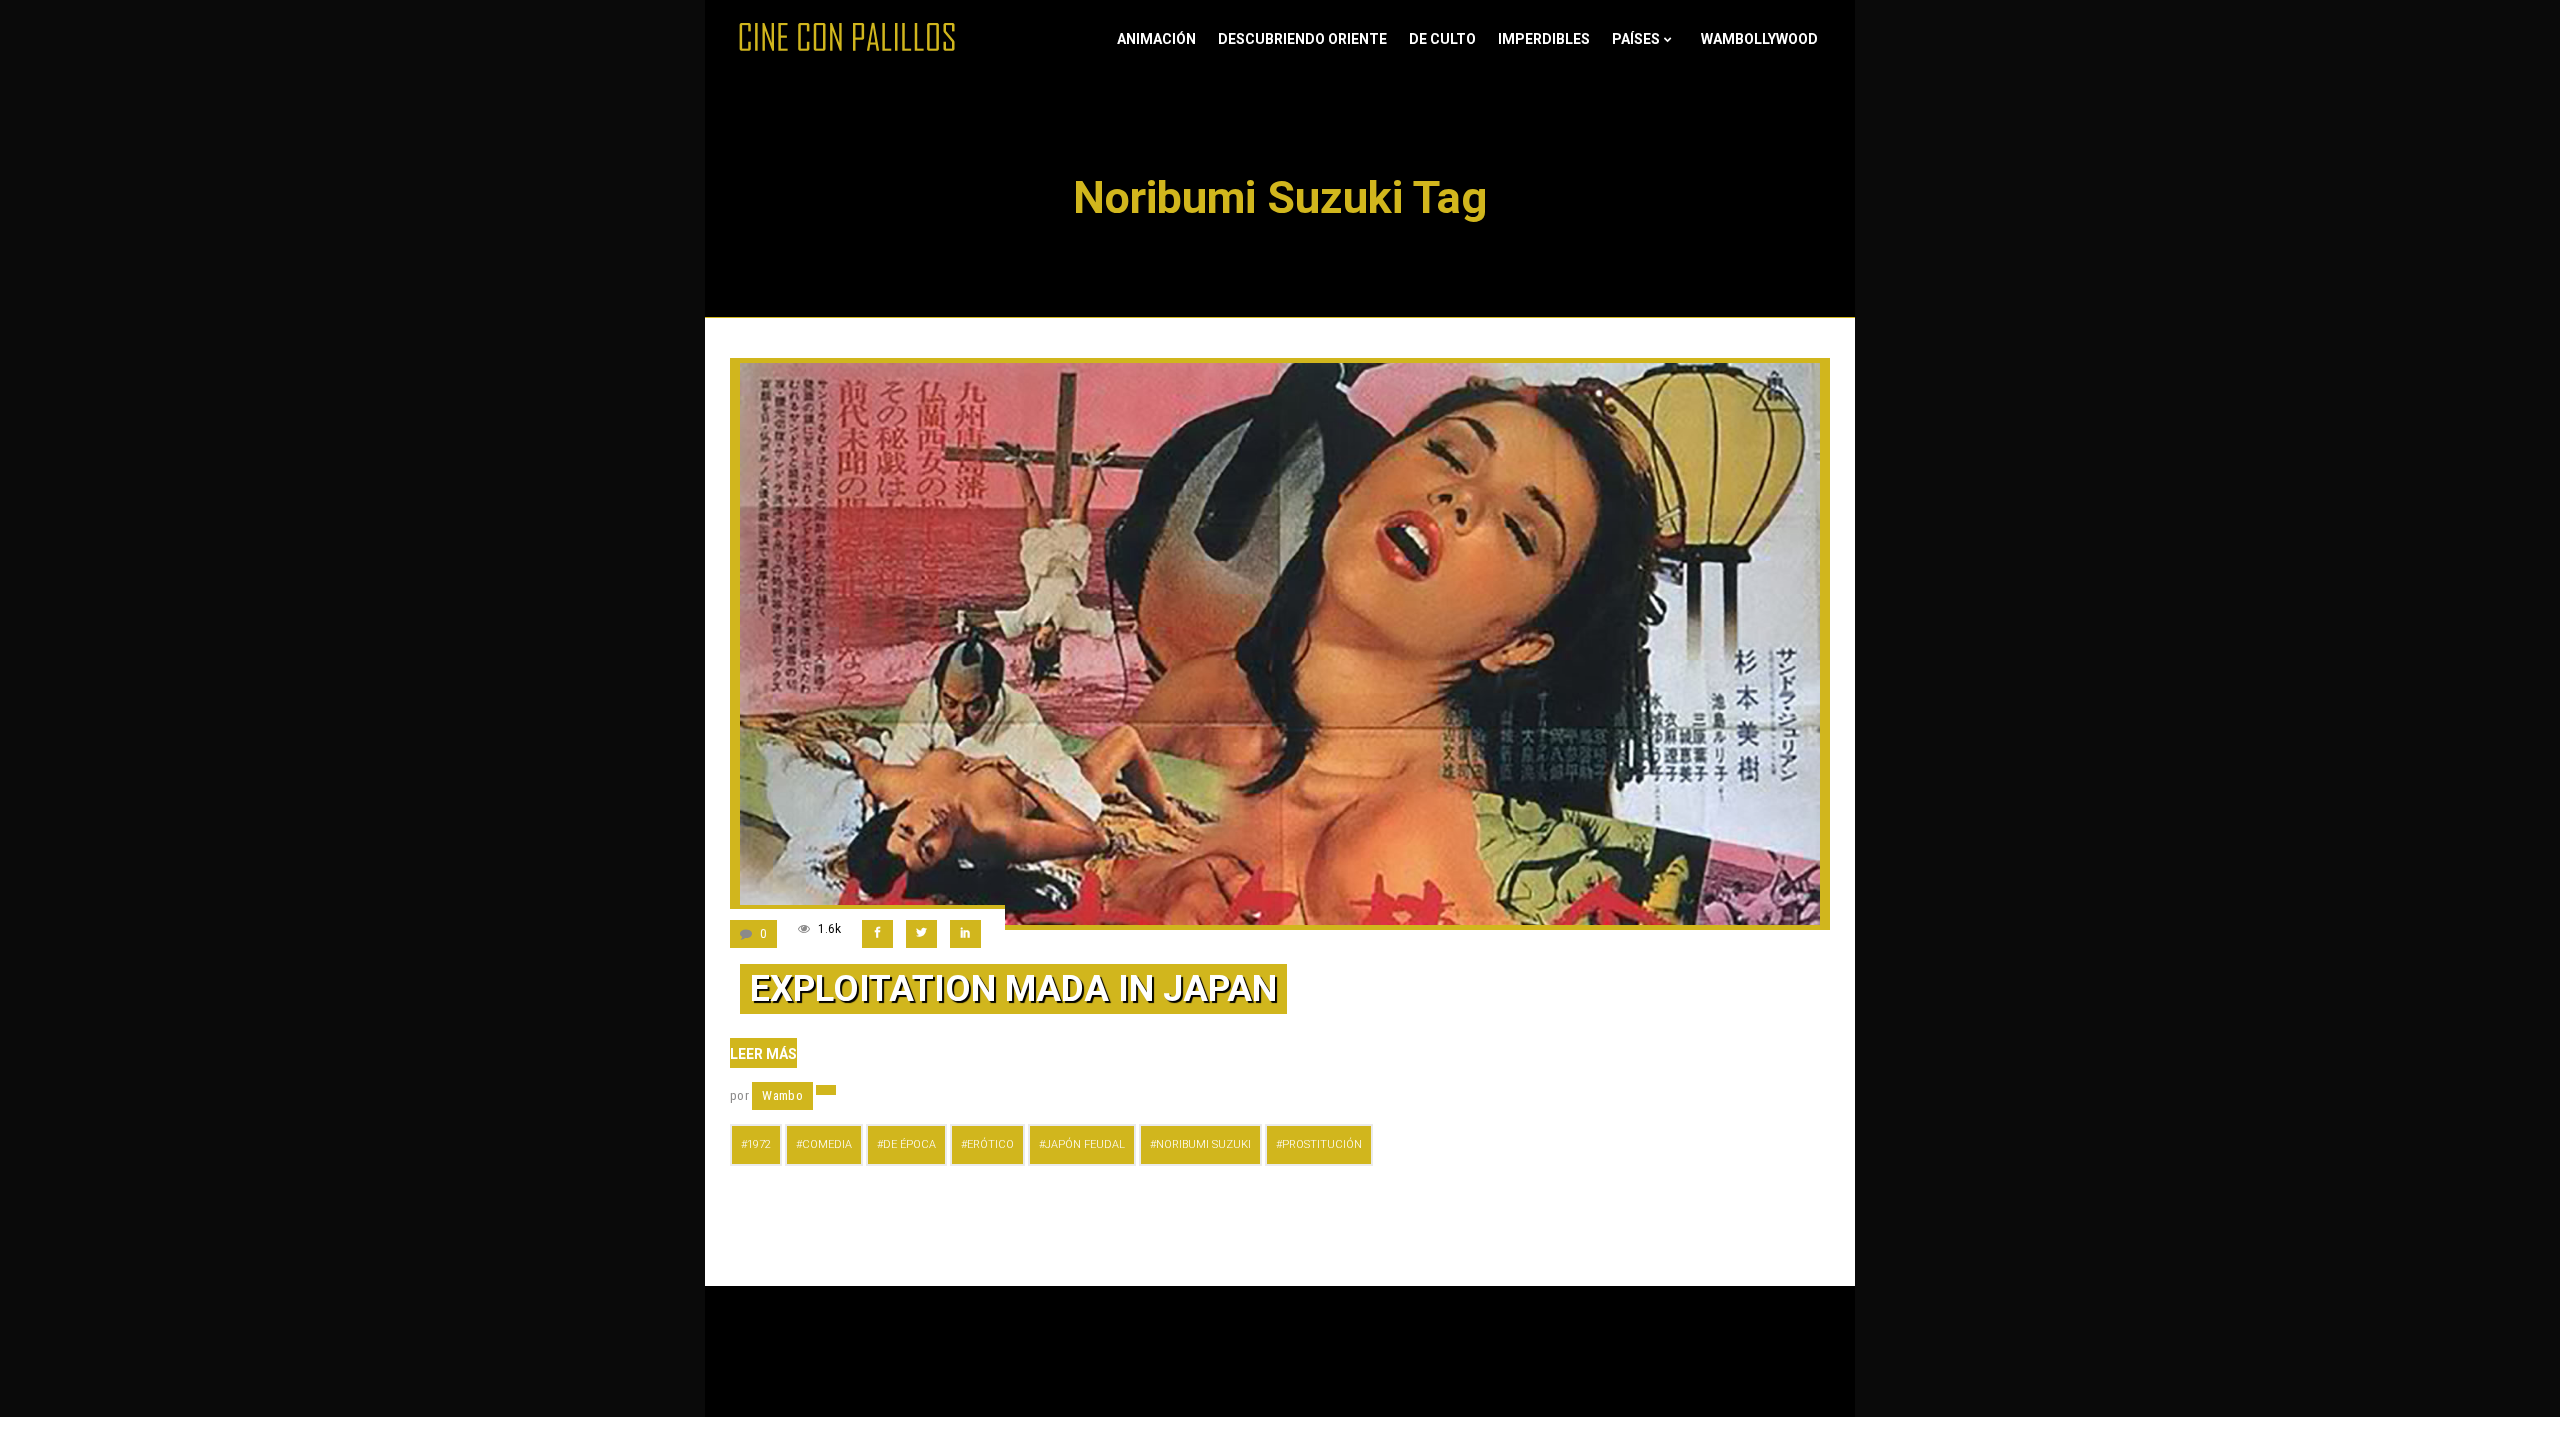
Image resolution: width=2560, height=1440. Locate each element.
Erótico (990, 1144)
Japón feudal (1085, 1144)
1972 (759, 1144)
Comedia (827, 1144)
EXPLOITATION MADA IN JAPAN (1013, 989)
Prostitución (1322, 1144)
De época (909, 1144)
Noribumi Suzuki (1203, 1144)
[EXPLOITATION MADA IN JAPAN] (1280, 644)
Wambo (782, 1095)
